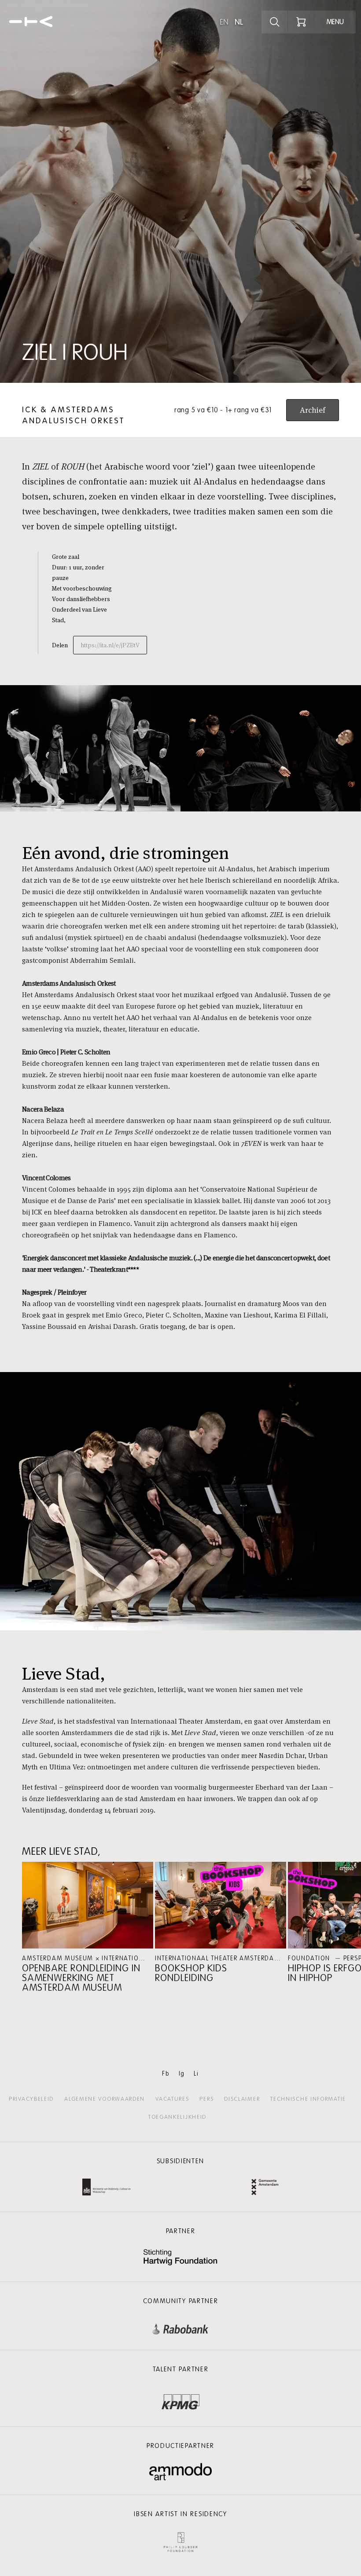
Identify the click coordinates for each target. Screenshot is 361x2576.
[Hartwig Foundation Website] (180, 2258)
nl (239, 22)
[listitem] (88, 1927)
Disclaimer (242, 2099)
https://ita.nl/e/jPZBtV (110, 645)
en (224, 22)
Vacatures (172, 2099)
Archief (313, 410)
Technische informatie (308, 2099)
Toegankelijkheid (177, 2117)
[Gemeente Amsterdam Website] (265, 2188)
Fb (166, 2074)
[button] (88, 1927)
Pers (206, 2099)
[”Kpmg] (180, 2400)
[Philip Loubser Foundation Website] (180, 2540)
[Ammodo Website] (181, 2472)
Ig (182, 2074)
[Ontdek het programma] (275, 22)
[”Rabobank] (180, 2327)
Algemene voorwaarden (105, 2099)
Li (196, 2074)
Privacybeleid (31, 2099)
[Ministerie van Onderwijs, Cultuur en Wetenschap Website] (107, 2188)
